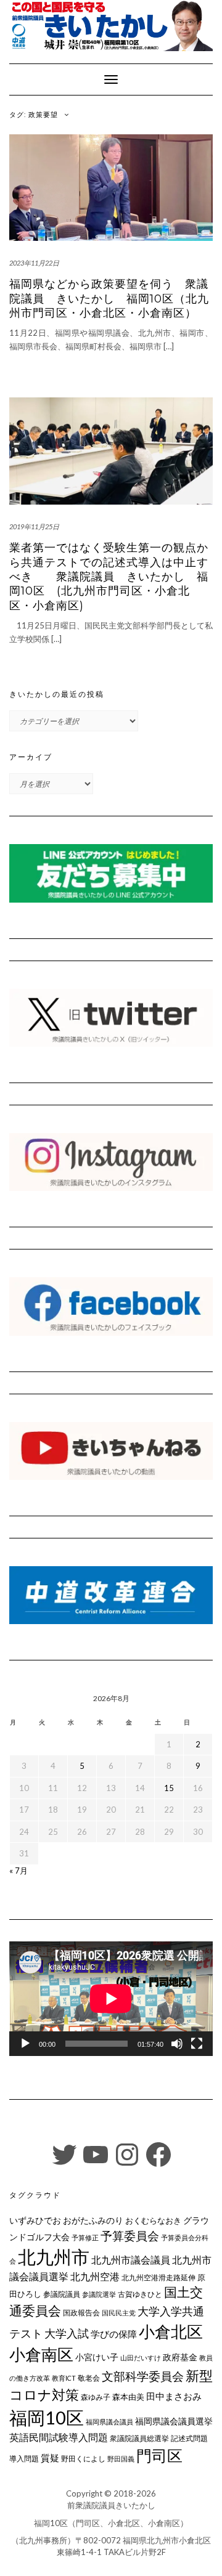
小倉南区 (41, 2354)
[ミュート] (177, 2044)
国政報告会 (81, 2313)
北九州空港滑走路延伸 (158, 2277)
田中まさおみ (174, 2396)
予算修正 (85, 2237)
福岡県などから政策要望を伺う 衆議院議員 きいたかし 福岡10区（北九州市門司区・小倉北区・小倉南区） (109, 299)
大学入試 (67, 2333)
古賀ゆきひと (140, 2294)
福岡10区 (47, 2417)
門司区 (159, 2455)
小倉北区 (171, 2331)
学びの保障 (114, 2334)
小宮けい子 (97, 2357)
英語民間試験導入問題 (59, 2437)
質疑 (50, 2458)
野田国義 (121, 2459)
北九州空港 (95, 2277)
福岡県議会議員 (109, 2422)
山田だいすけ (141, 2358)
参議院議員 (62, 2294)
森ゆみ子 (96, 2397)
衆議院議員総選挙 (139, 2438)
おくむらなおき (153, 2220)
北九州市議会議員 (131, 2260)
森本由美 (128, 2397)
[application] (111, 1999)
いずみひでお (35, 2220)
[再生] (25, 2044)
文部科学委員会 (143, 2376)
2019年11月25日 (34, 526)
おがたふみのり (93, 2220)
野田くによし (83, 2459)
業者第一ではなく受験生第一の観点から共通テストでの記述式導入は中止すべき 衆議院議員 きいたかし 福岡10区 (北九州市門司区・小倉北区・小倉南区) (109, 577)
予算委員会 (130, 2236)
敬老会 (89, 2378)
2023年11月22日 (34, 263)
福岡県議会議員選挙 (174, 2421)
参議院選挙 (99, 2294)
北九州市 (54, 2257)
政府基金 (180, 2357)
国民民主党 (119, 2313)
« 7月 (18, 1871)
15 (169, 1788)
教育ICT (64, 2378)
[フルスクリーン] (197, 2044)
